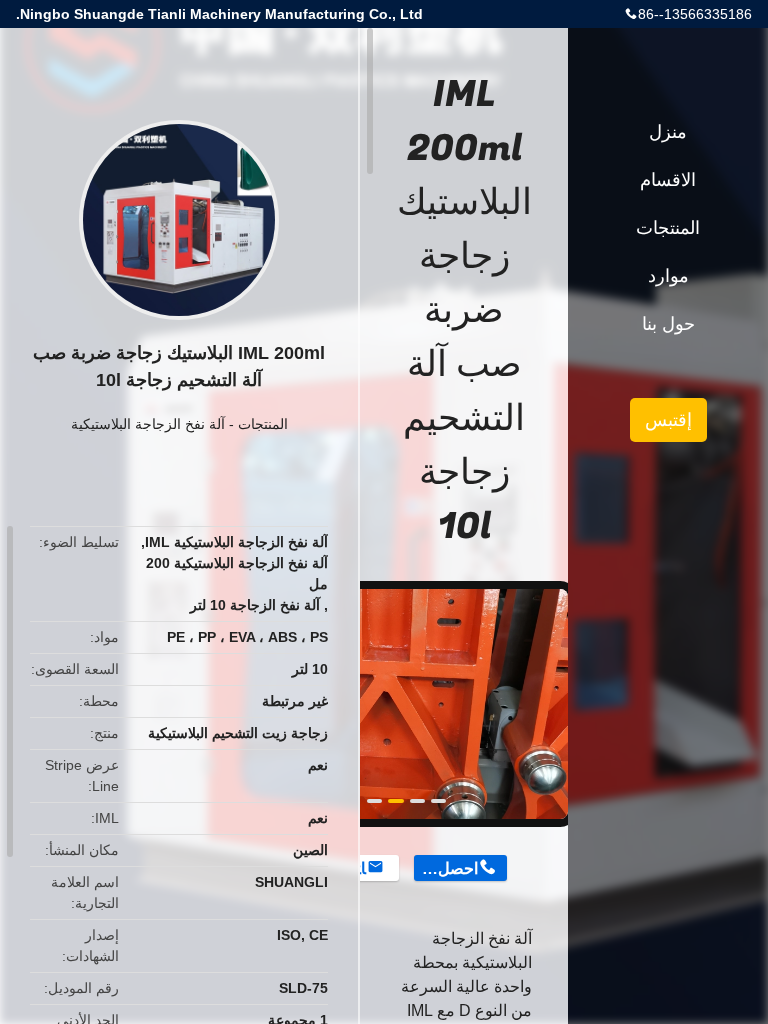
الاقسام (668, 180)
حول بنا (668, 324)
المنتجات (263, 424)
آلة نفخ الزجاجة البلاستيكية (148, 424)
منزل (668, 132)
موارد (668, 276)
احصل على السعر (445, 868)
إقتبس (668, 420)
